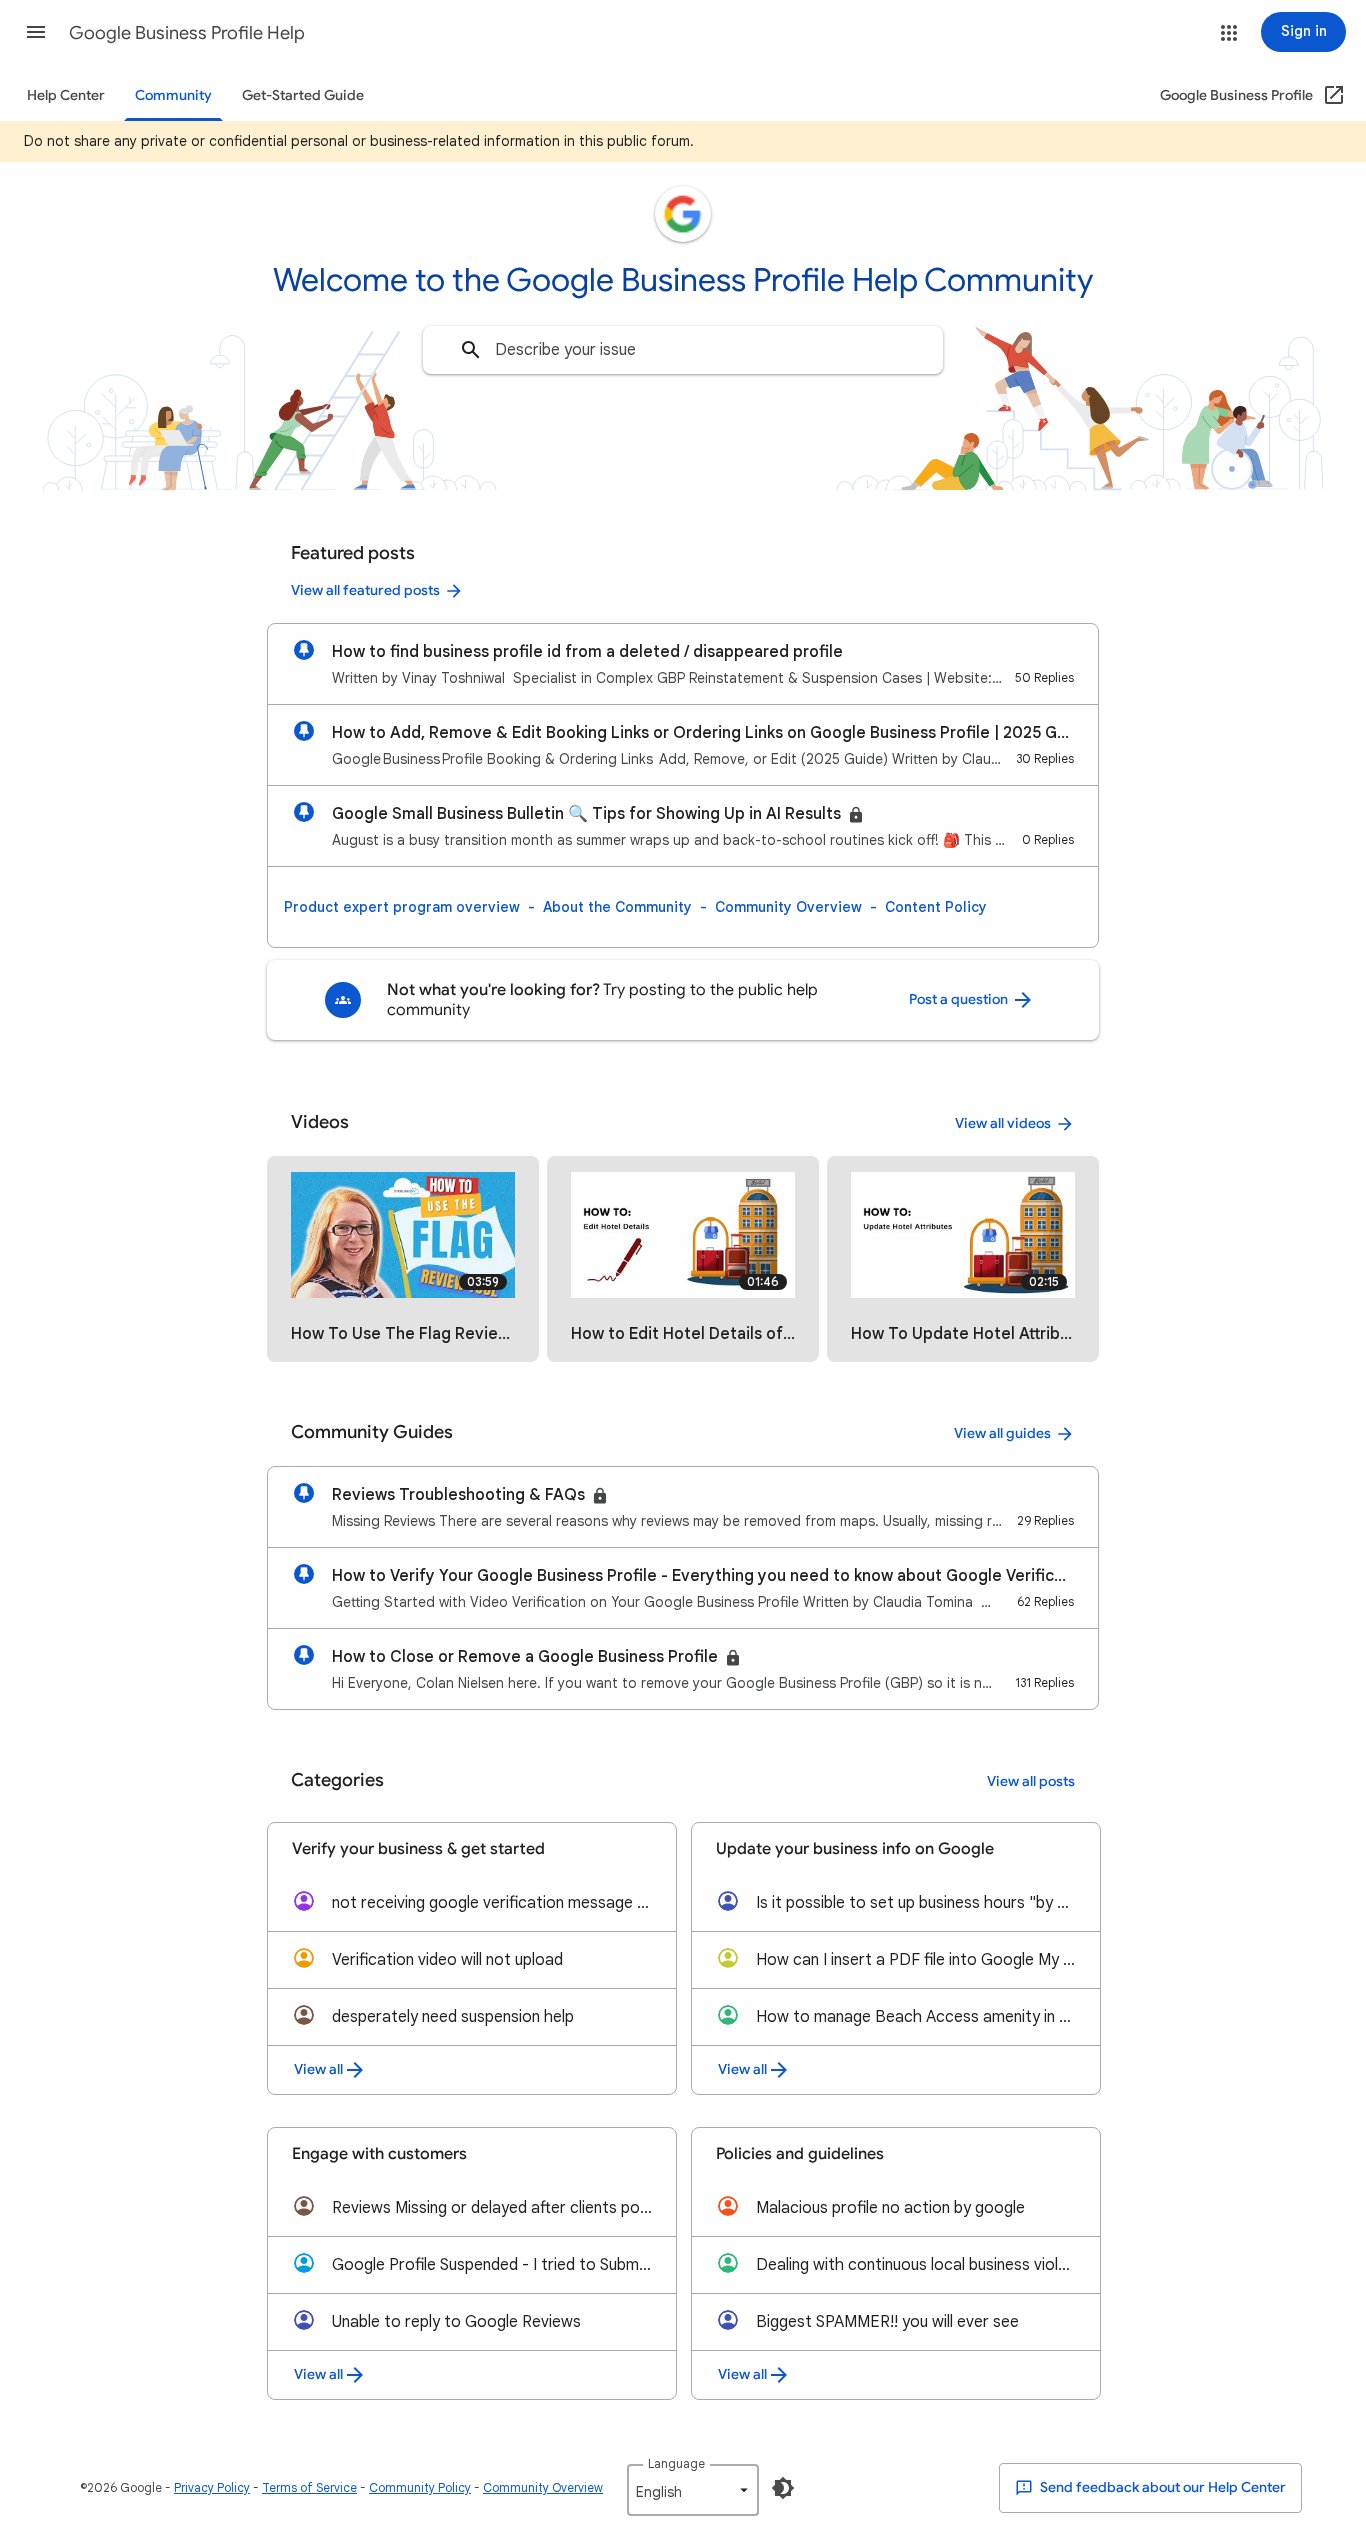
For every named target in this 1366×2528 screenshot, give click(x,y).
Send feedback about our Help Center (1161, 2487)
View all (318, 2069)
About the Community (617, 907)
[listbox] (693, 2490)
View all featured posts (365, 590)
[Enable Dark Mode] (783, 2488)
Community (173, 95)
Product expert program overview (402, 907)
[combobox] (683, 350)
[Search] (471, 350)
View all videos (1003, 1123)
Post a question (960, 999)
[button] (36, 32)
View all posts (1031, 1781)
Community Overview (788, 907)
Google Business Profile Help (187, 33)
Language (676, 2463)
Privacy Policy (212, 2487)
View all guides (1002, 1433)
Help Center (66, 95)
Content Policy (936, 907)
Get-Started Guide (303, 95)
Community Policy (420, 2487)
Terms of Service (309, 2487)
